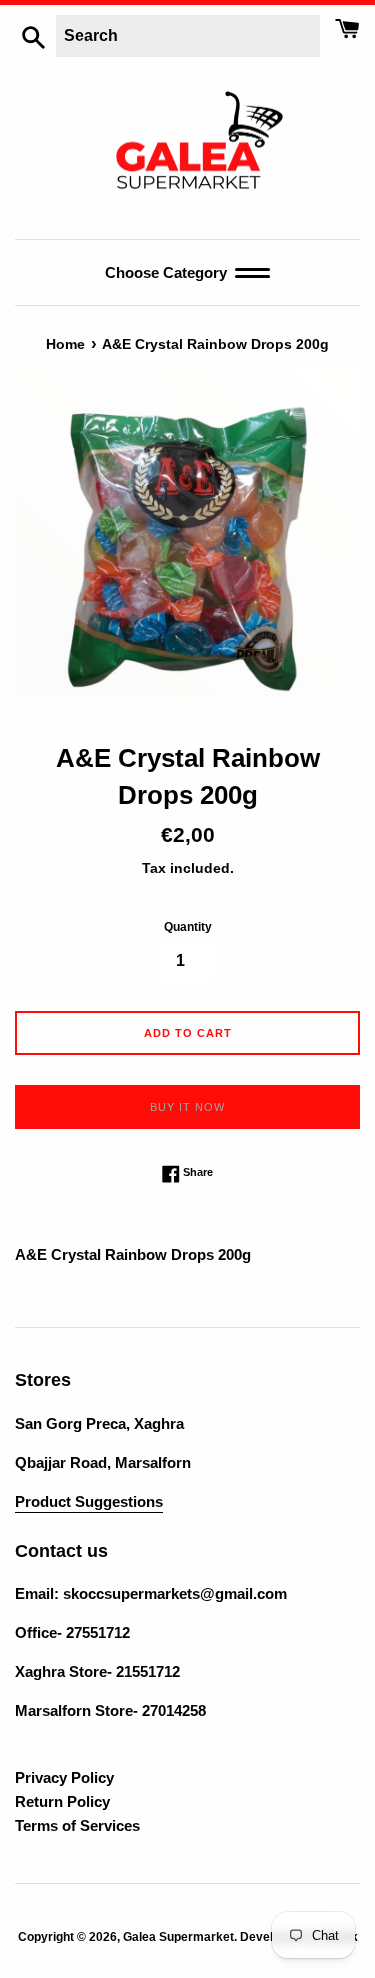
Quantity (188, 927)
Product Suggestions (89, 1501)
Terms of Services (77, 1825)
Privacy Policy (64, 1777)
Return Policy (62, 1801)
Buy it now (187, 1107)
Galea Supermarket (178, 1937)
